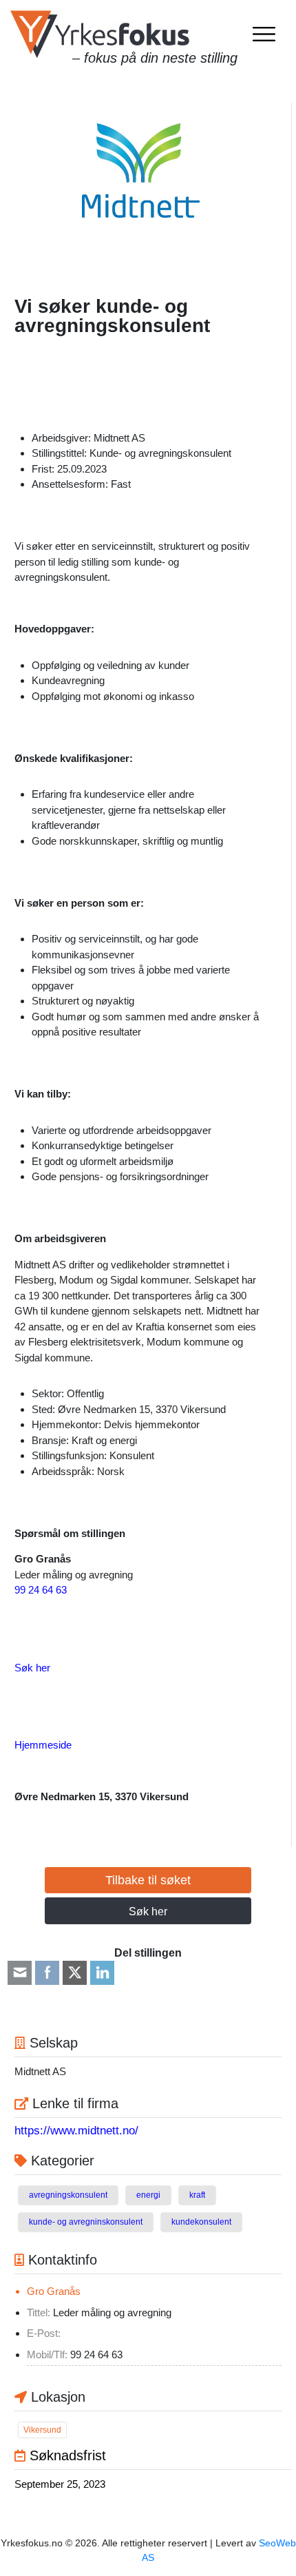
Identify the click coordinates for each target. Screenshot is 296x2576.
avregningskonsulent (68, 2195)
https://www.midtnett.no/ (76, 2131)
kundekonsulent (201, 2222)
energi (148, 2195)
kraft (197, 2195)
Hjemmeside (43, 1745)
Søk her (32, 1668)
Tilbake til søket (148, 1880)
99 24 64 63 (41, 1590)
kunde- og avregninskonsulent (86, 2222)
